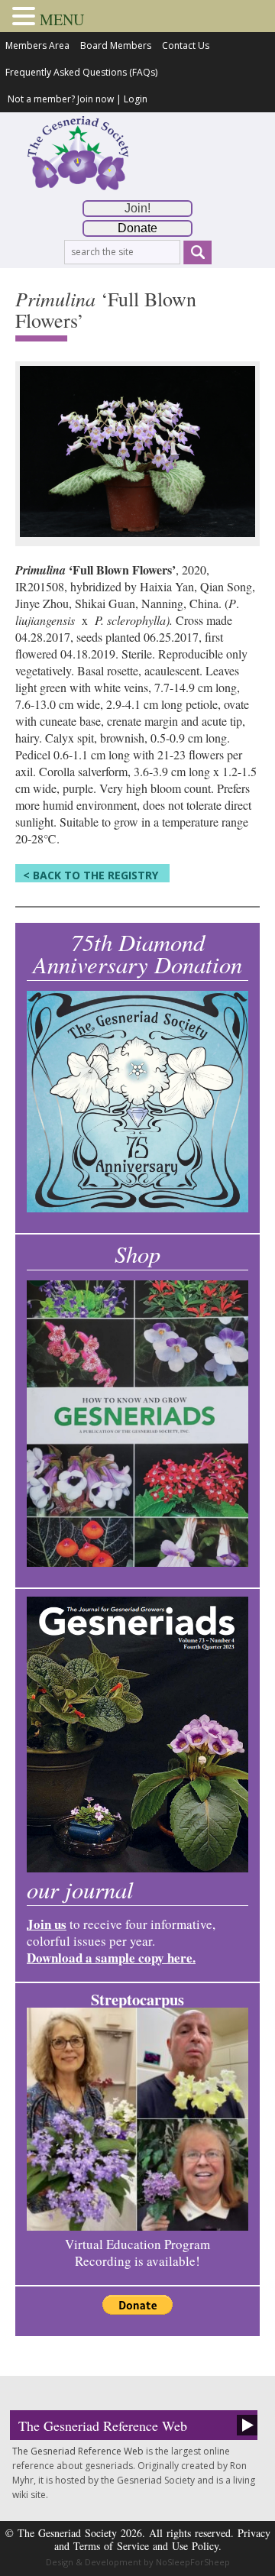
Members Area (37, 45)
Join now (95, 99)
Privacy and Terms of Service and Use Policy (162, 2539)
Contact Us (186, 45)
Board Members (116, 45)
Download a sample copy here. (111, 1958)
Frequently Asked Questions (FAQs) (81, 72)
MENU (62, 19)
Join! (137, 208)
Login (136, 99)
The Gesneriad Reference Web (103, 2426)
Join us (47, 1924)
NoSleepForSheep (193, 2562)
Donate (137, 228)
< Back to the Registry (91, 875)
